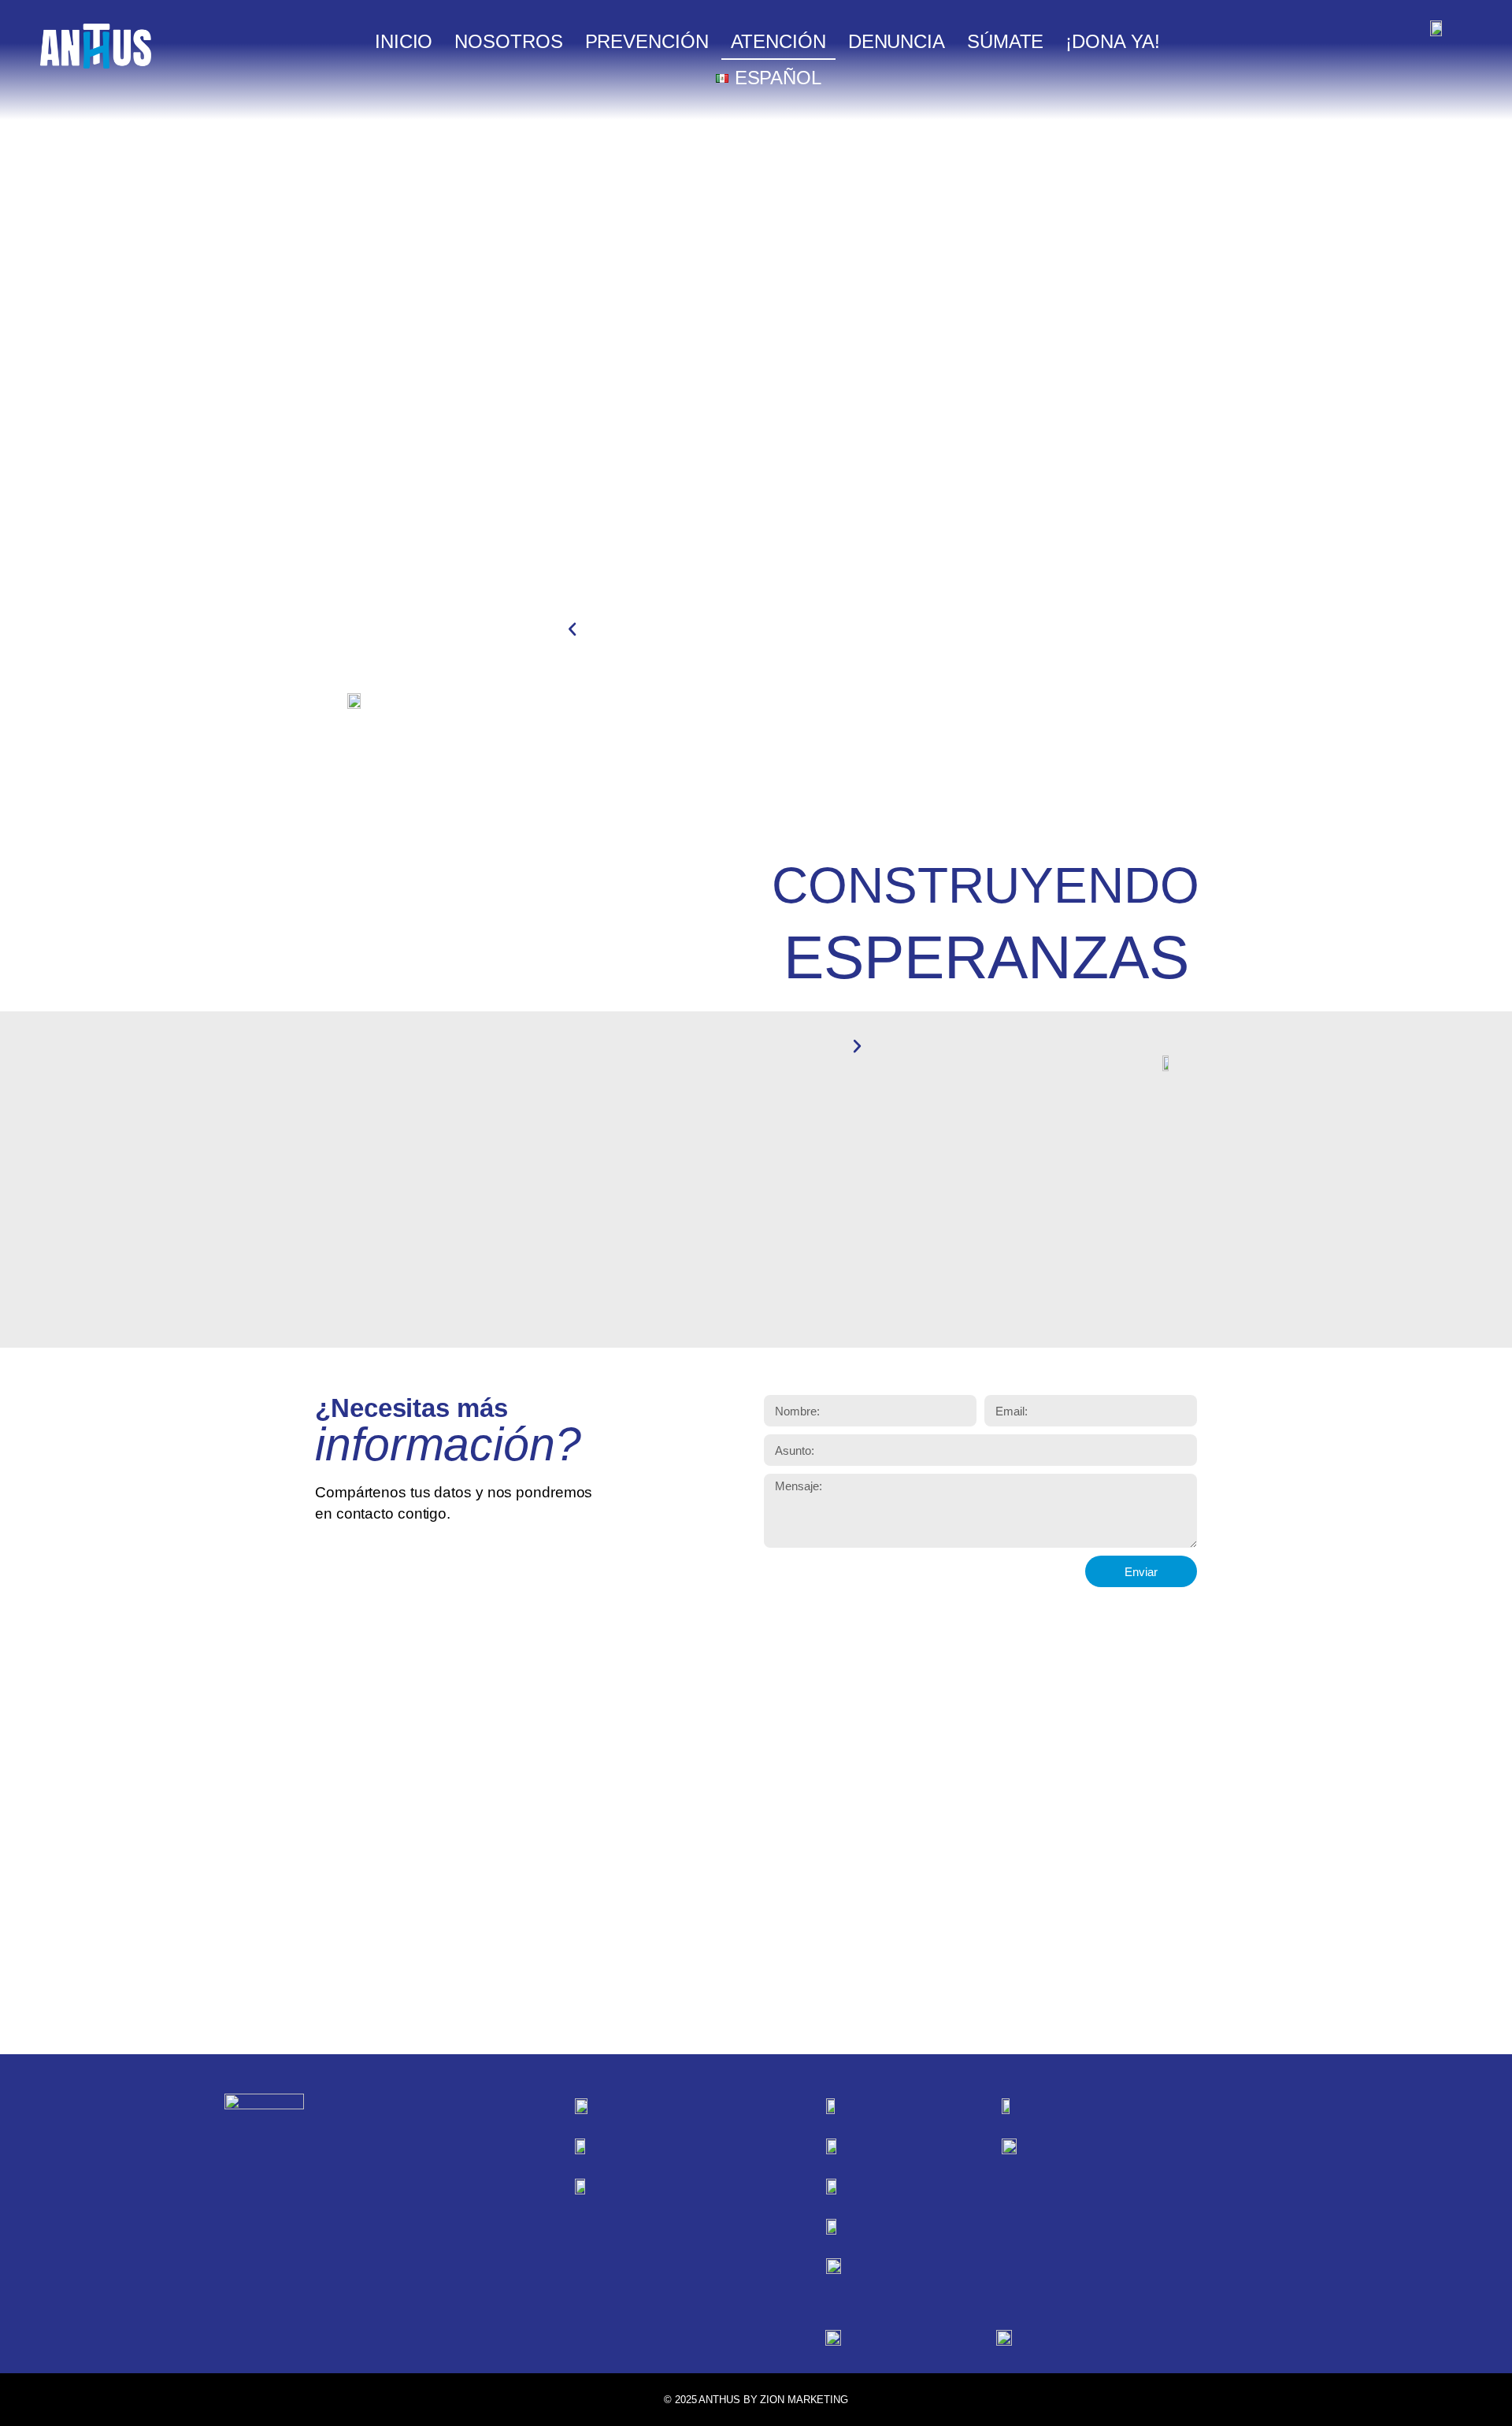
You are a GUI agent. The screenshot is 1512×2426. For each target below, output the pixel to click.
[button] (572, 629)
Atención (778, 41)
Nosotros (508, 41)
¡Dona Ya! (1112, 41)
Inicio (404, 41)
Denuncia (897, 41)
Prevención (647, 41)
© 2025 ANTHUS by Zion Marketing (756, 2400)
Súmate (1005, 41)
